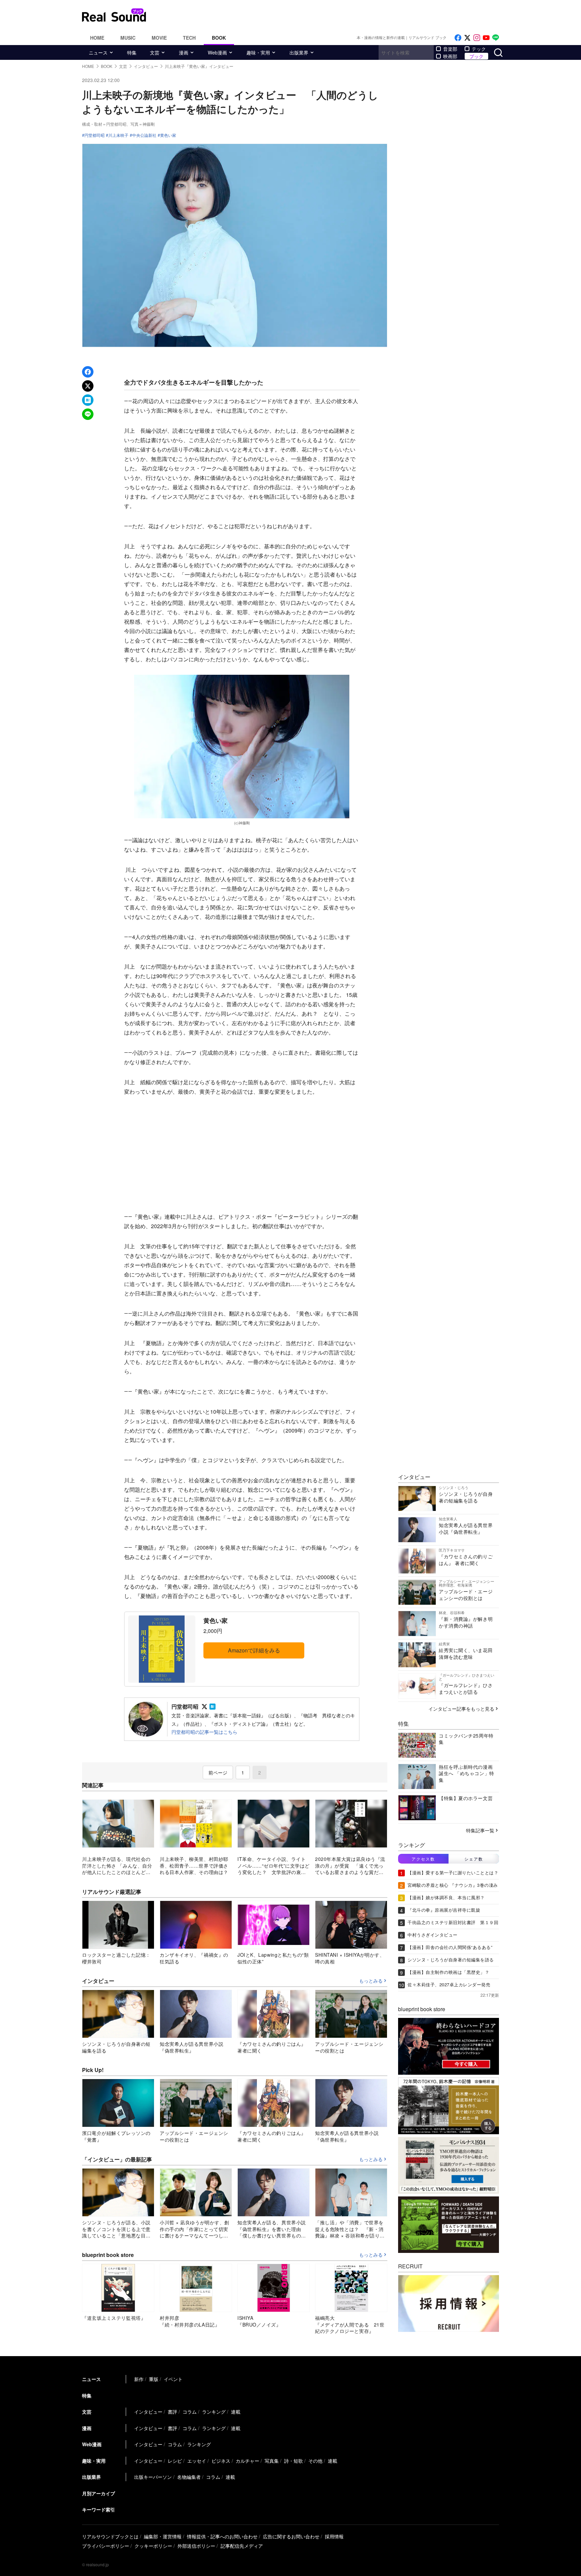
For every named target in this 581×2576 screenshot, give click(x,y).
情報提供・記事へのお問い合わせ (222, 2536)
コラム (190, 2412)
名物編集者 (189, 2477)
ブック (476, 56)
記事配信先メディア (242, 2546)
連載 (236, 2412)
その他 (315, 2461)
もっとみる (371, 1981)
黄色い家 (168, 135)
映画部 (450, 56)
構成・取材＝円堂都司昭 (104, 124)
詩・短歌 (294, 2461)
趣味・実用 (258, 52)
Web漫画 (217, 52)
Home (97, 38)
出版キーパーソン (153, 2477)
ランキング (214, 2412)
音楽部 (450, 49)
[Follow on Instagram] (477, 38)
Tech (189, 38)
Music (128, 38)
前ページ (218, 1772)
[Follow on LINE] (496, 38)
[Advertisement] (242, 1154)
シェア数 (474, 1859)
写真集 (272, 2461)
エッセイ (197, 2461)
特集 (132, 52)
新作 (139, 2379)
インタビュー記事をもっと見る (461, 1709)
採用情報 (334, 2536)
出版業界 (299, 52)
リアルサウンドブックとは (110, 2536)
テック (479, 49)
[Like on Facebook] (458, 38)
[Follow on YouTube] (486, 38)
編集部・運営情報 (163, 2536)
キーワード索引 (99, 2509)
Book (219, 38)
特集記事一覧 (480, 1830)
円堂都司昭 (94, 135)
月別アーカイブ (99, 2493)
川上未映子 (118, 135)
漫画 (184, 52)
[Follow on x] (467, 38)
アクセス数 (423, 1859)
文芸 (155, 52)
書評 (172, 2412)
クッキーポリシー (153, 2546)
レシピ (175, 2461)
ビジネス (221, 2461)
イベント (173, 2379)
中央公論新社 (144, 135)
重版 (154, 2379)
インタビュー (148, 2412)
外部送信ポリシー (196, 2546)
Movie (159, 38)
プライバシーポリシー (106, 2546)
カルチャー (247, 2461)
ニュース (98, 52)
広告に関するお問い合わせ (291, 2536)
